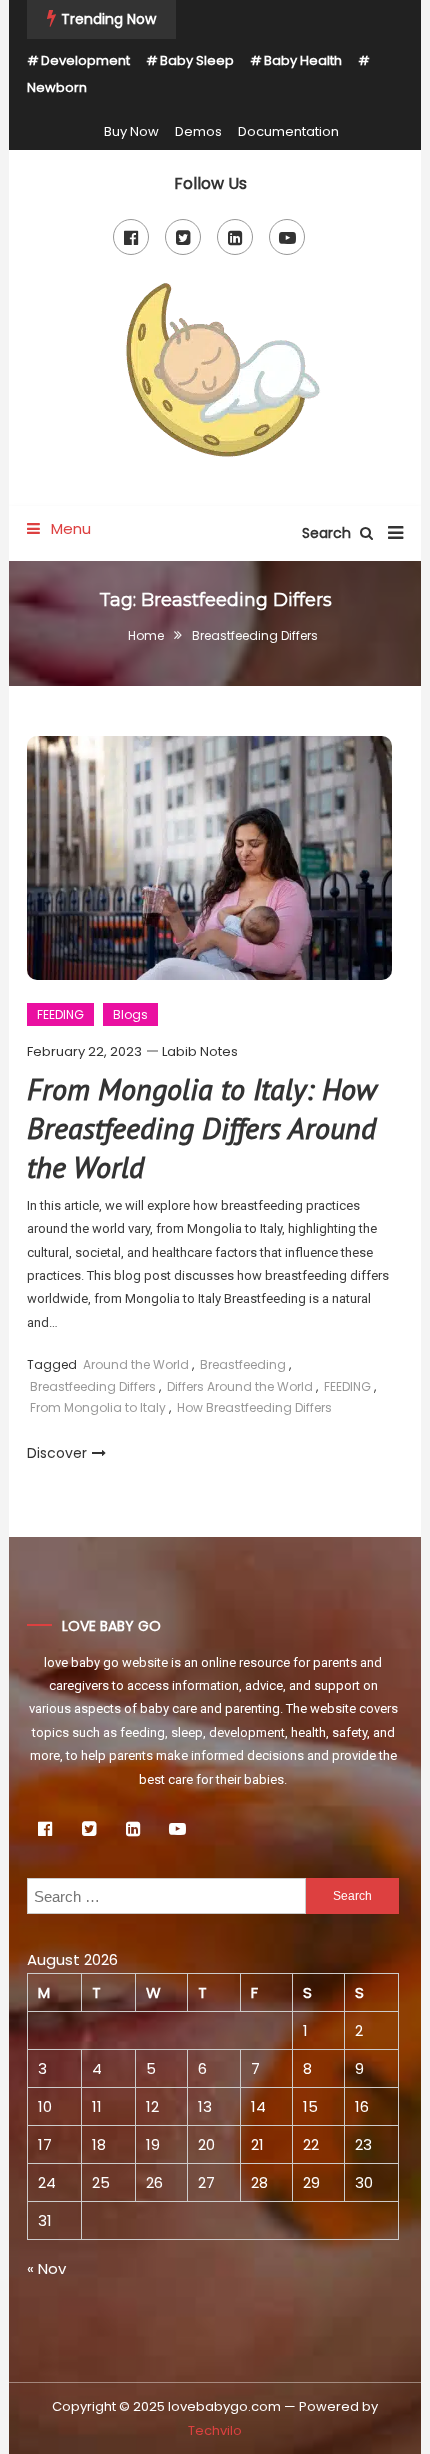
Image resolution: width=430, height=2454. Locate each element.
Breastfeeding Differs (93, 1386)
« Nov (46, 2268)
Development (85, 60)
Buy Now (131, 131)
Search (328, 533)
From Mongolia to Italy (98, 1407)
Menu (69, 528)
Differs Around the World (240, 1386)
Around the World (136, 1364)
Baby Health (303, 60)
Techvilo (215, 2430)
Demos (198, 131)
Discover (57, 1453)
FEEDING (60, 1014)
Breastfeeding (243, 1364)
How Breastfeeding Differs (254, 1407)
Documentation (288, 131)
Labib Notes (200, 1051)
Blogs (130, 1014)
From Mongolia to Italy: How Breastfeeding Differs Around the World (201, 1127)
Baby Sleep (197, 60)
